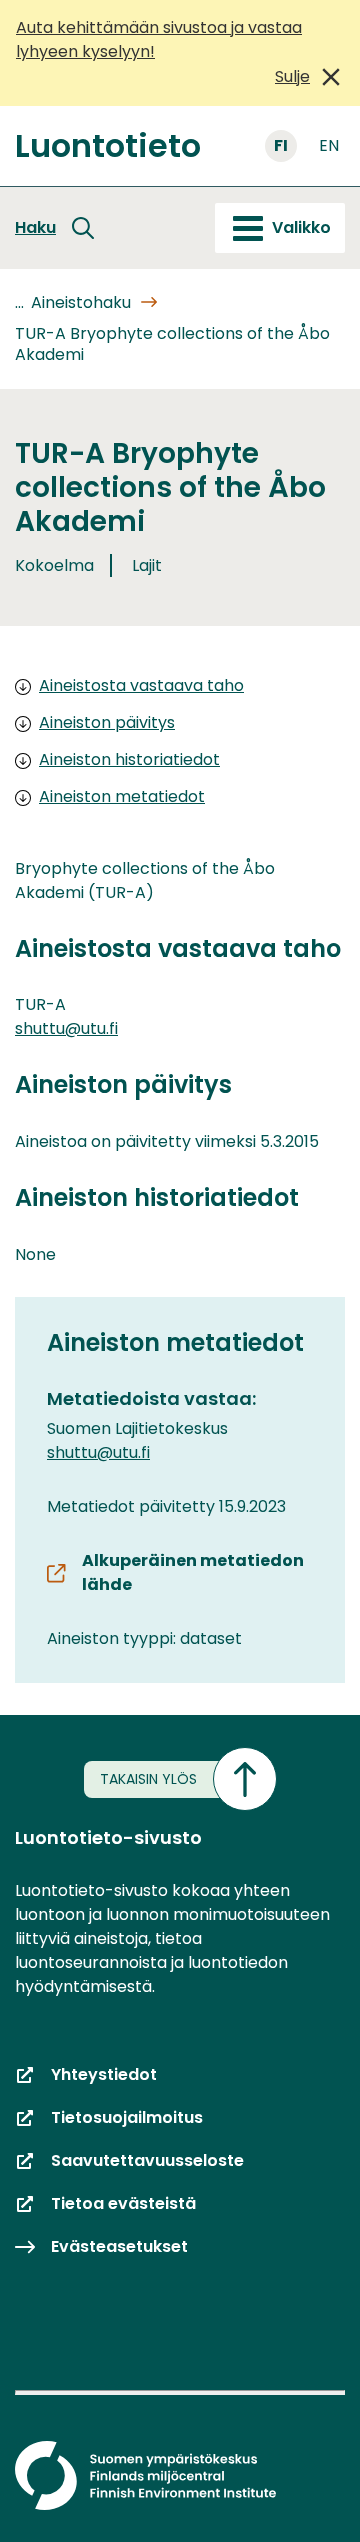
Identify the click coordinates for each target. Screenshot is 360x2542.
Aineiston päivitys (107, 722)
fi (281, 145)
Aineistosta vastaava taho (141, 685)
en (329, 145)
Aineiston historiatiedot (129, 759)
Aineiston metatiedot (122, 796)
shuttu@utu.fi (66, 1028)
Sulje (292, 76)
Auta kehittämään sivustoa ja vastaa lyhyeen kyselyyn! (159, 39)
